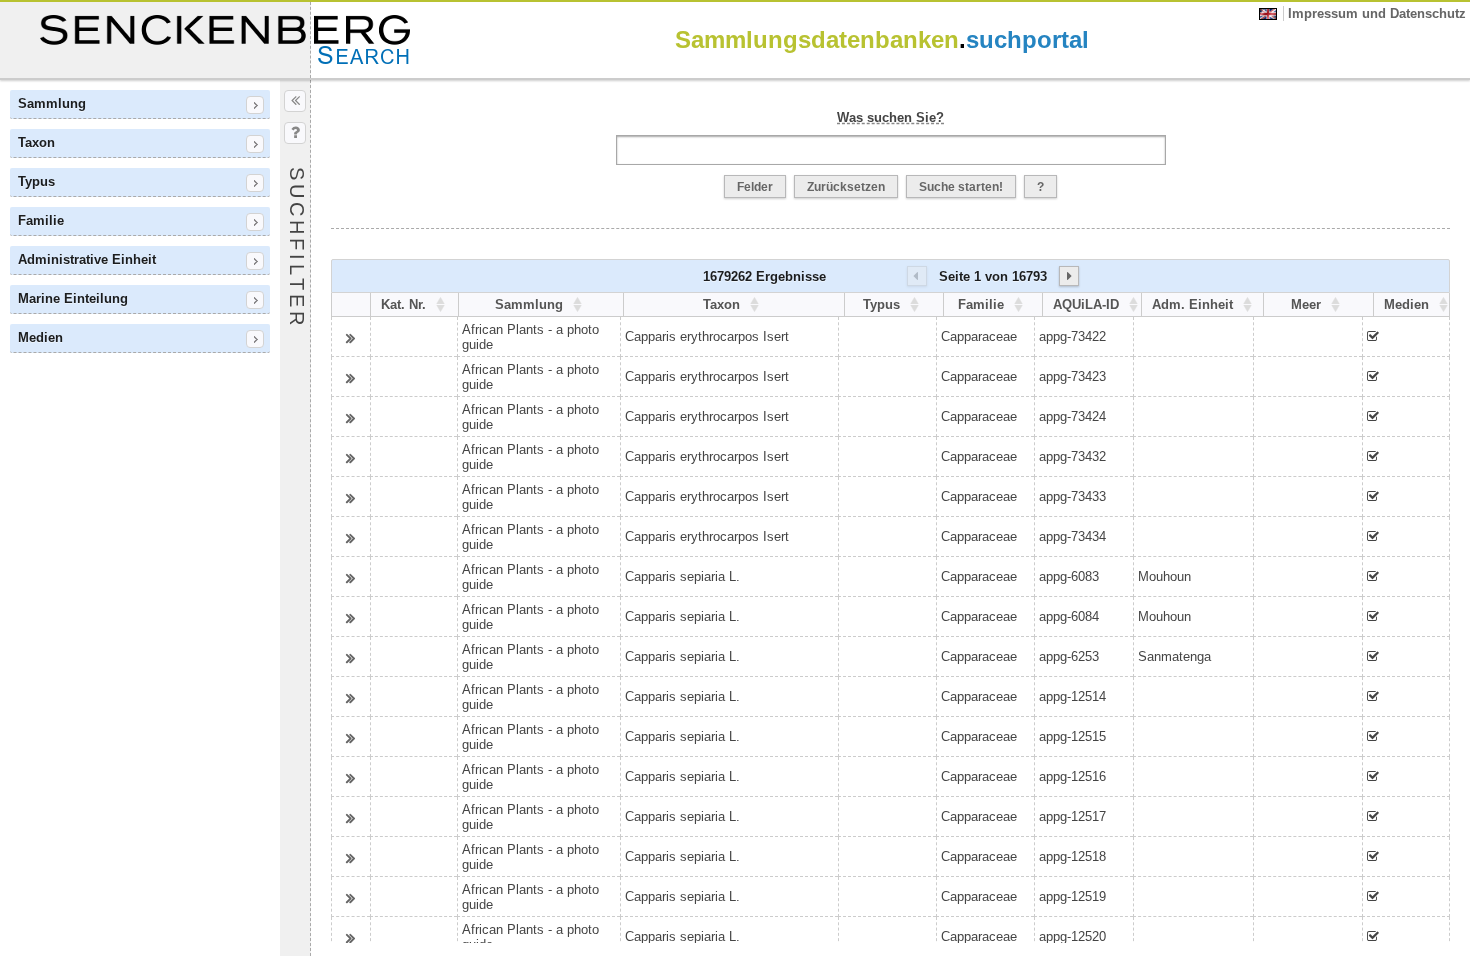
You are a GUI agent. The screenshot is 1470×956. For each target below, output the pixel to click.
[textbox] (891, 150)
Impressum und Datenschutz (1377, 13)
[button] (755, 186)
